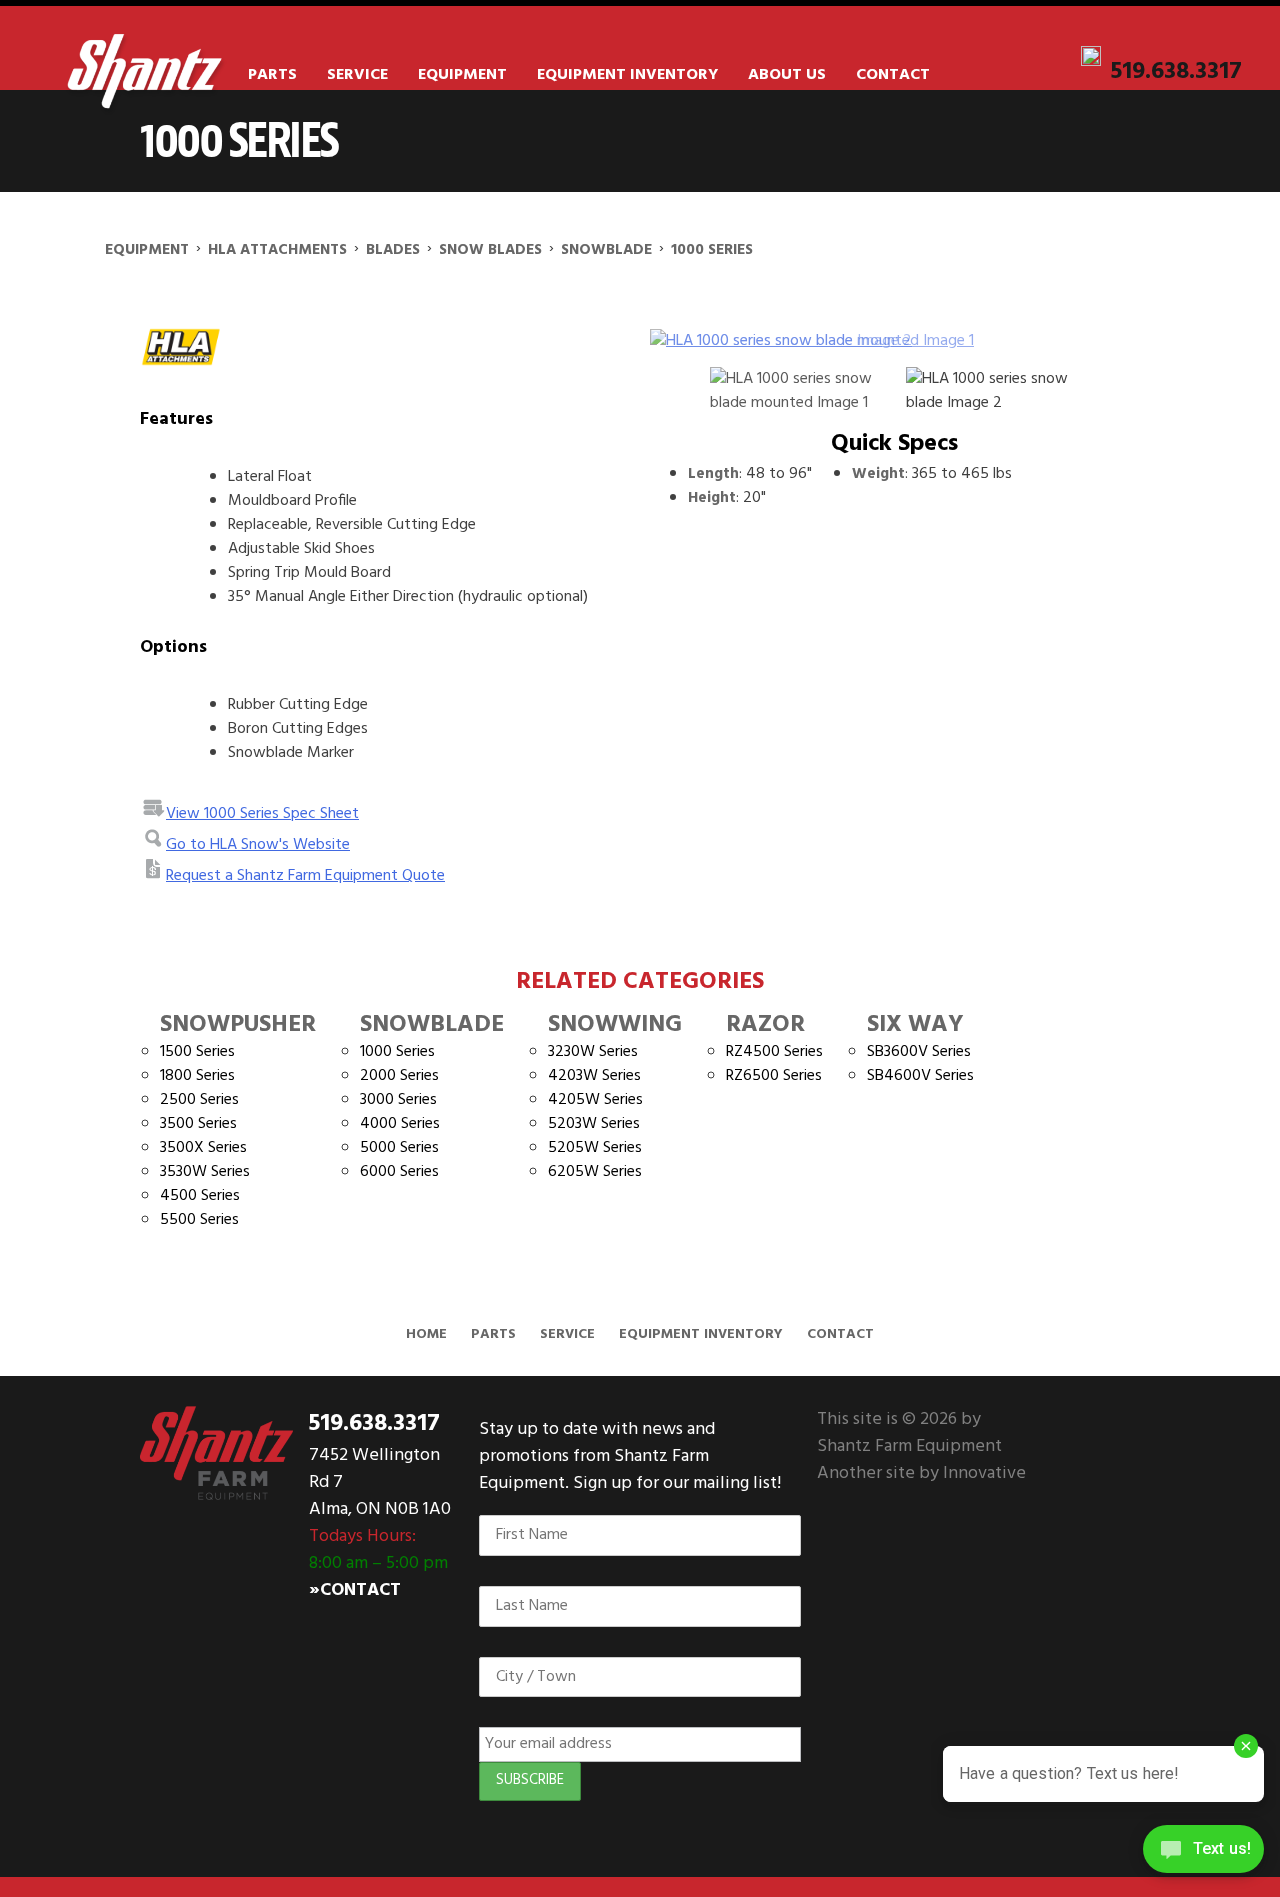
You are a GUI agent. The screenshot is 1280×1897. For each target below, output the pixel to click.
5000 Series (399, 1148)
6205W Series (595, 1172)
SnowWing (615, 1025)
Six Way (915, 1025)
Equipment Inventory (627, 75)
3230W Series (593, 1052)
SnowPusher (238, 1025)
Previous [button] (678, 341)
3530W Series (205, 1172)
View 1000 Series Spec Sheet (262, 814)
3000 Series (398, 1100)
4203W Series (594, 1076)
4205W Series (595, 1100)
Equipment (462, 75)
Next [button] (1090, 341)
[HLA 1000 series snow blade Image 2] (894, 341)
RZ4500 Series (774, 1052)
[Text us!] (1203, 1855)
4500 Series (200, 1196)
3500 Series (198, 1124)
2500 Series (199, 1100)
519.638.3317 (1176, 71)
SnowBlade (432, 1025)
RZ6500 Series (774, 1076)
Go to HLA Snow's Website (258, 845)
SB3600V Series (919, 1052)
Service (357, 75)
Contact (893, 75)
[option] (894, 341)
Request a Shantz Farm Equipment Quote (305, 876)
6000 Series (399, 1172)
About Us (787, 75)
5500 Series (199, 1220)
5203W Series (594, 1124)
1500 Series (197, 1052)
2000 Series (399, 1076)
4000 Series (400, 1124)
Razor (765, 1025)
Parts (272, 75)
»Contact (355, 1590)
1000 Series (397, 1052)
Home (426, 1334)
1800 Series (197, 1076)
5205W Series (595, 1148)
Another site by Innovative (921, 1473)
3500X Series (203, 1148)
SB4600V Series (920, 1076)
